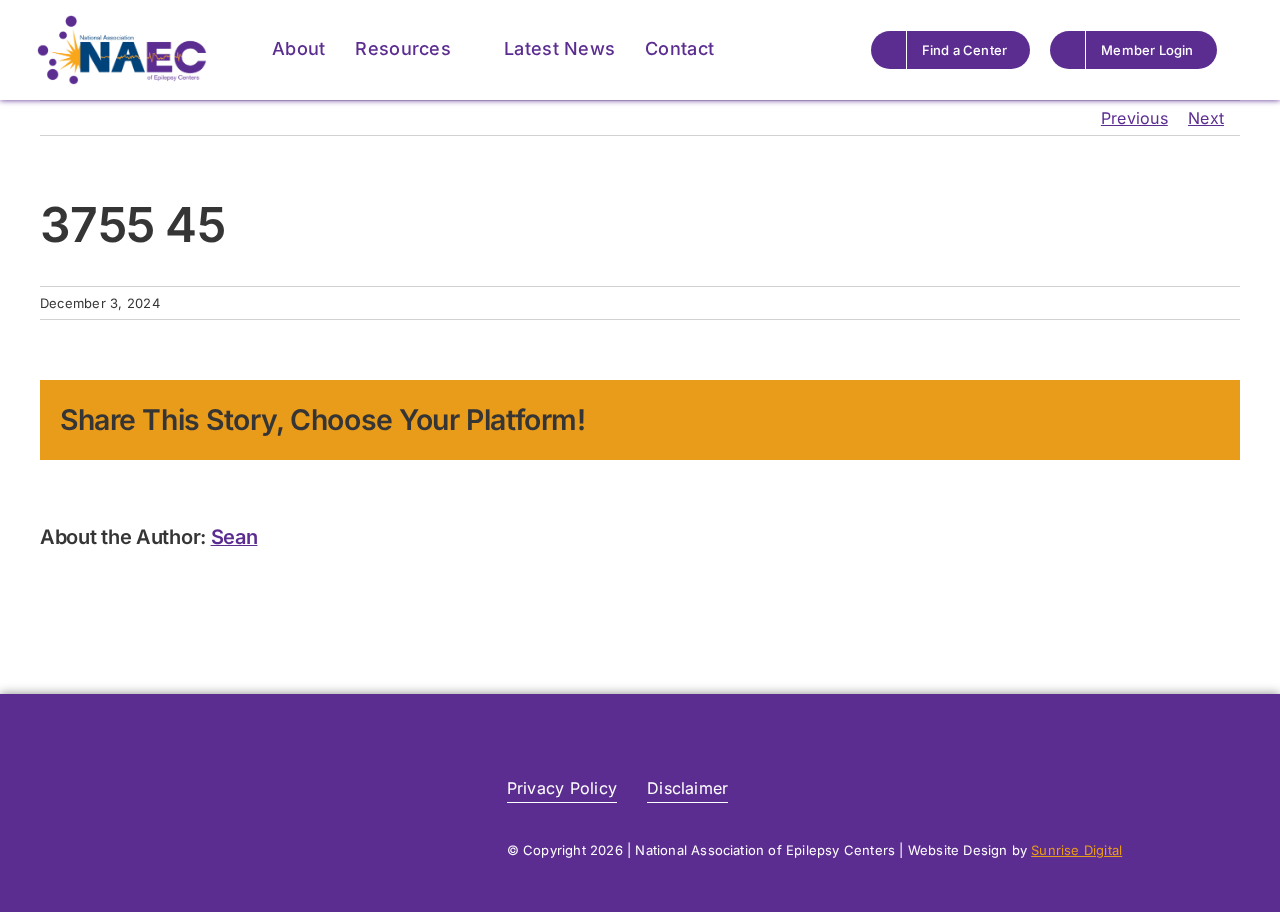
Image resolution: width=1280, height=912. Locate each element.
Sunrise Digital (1076, 850)
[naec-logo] (122, 23)
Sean (234, 537)
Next (1206, 118)
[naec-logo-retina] (165, 762)
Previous (1134, 118)
